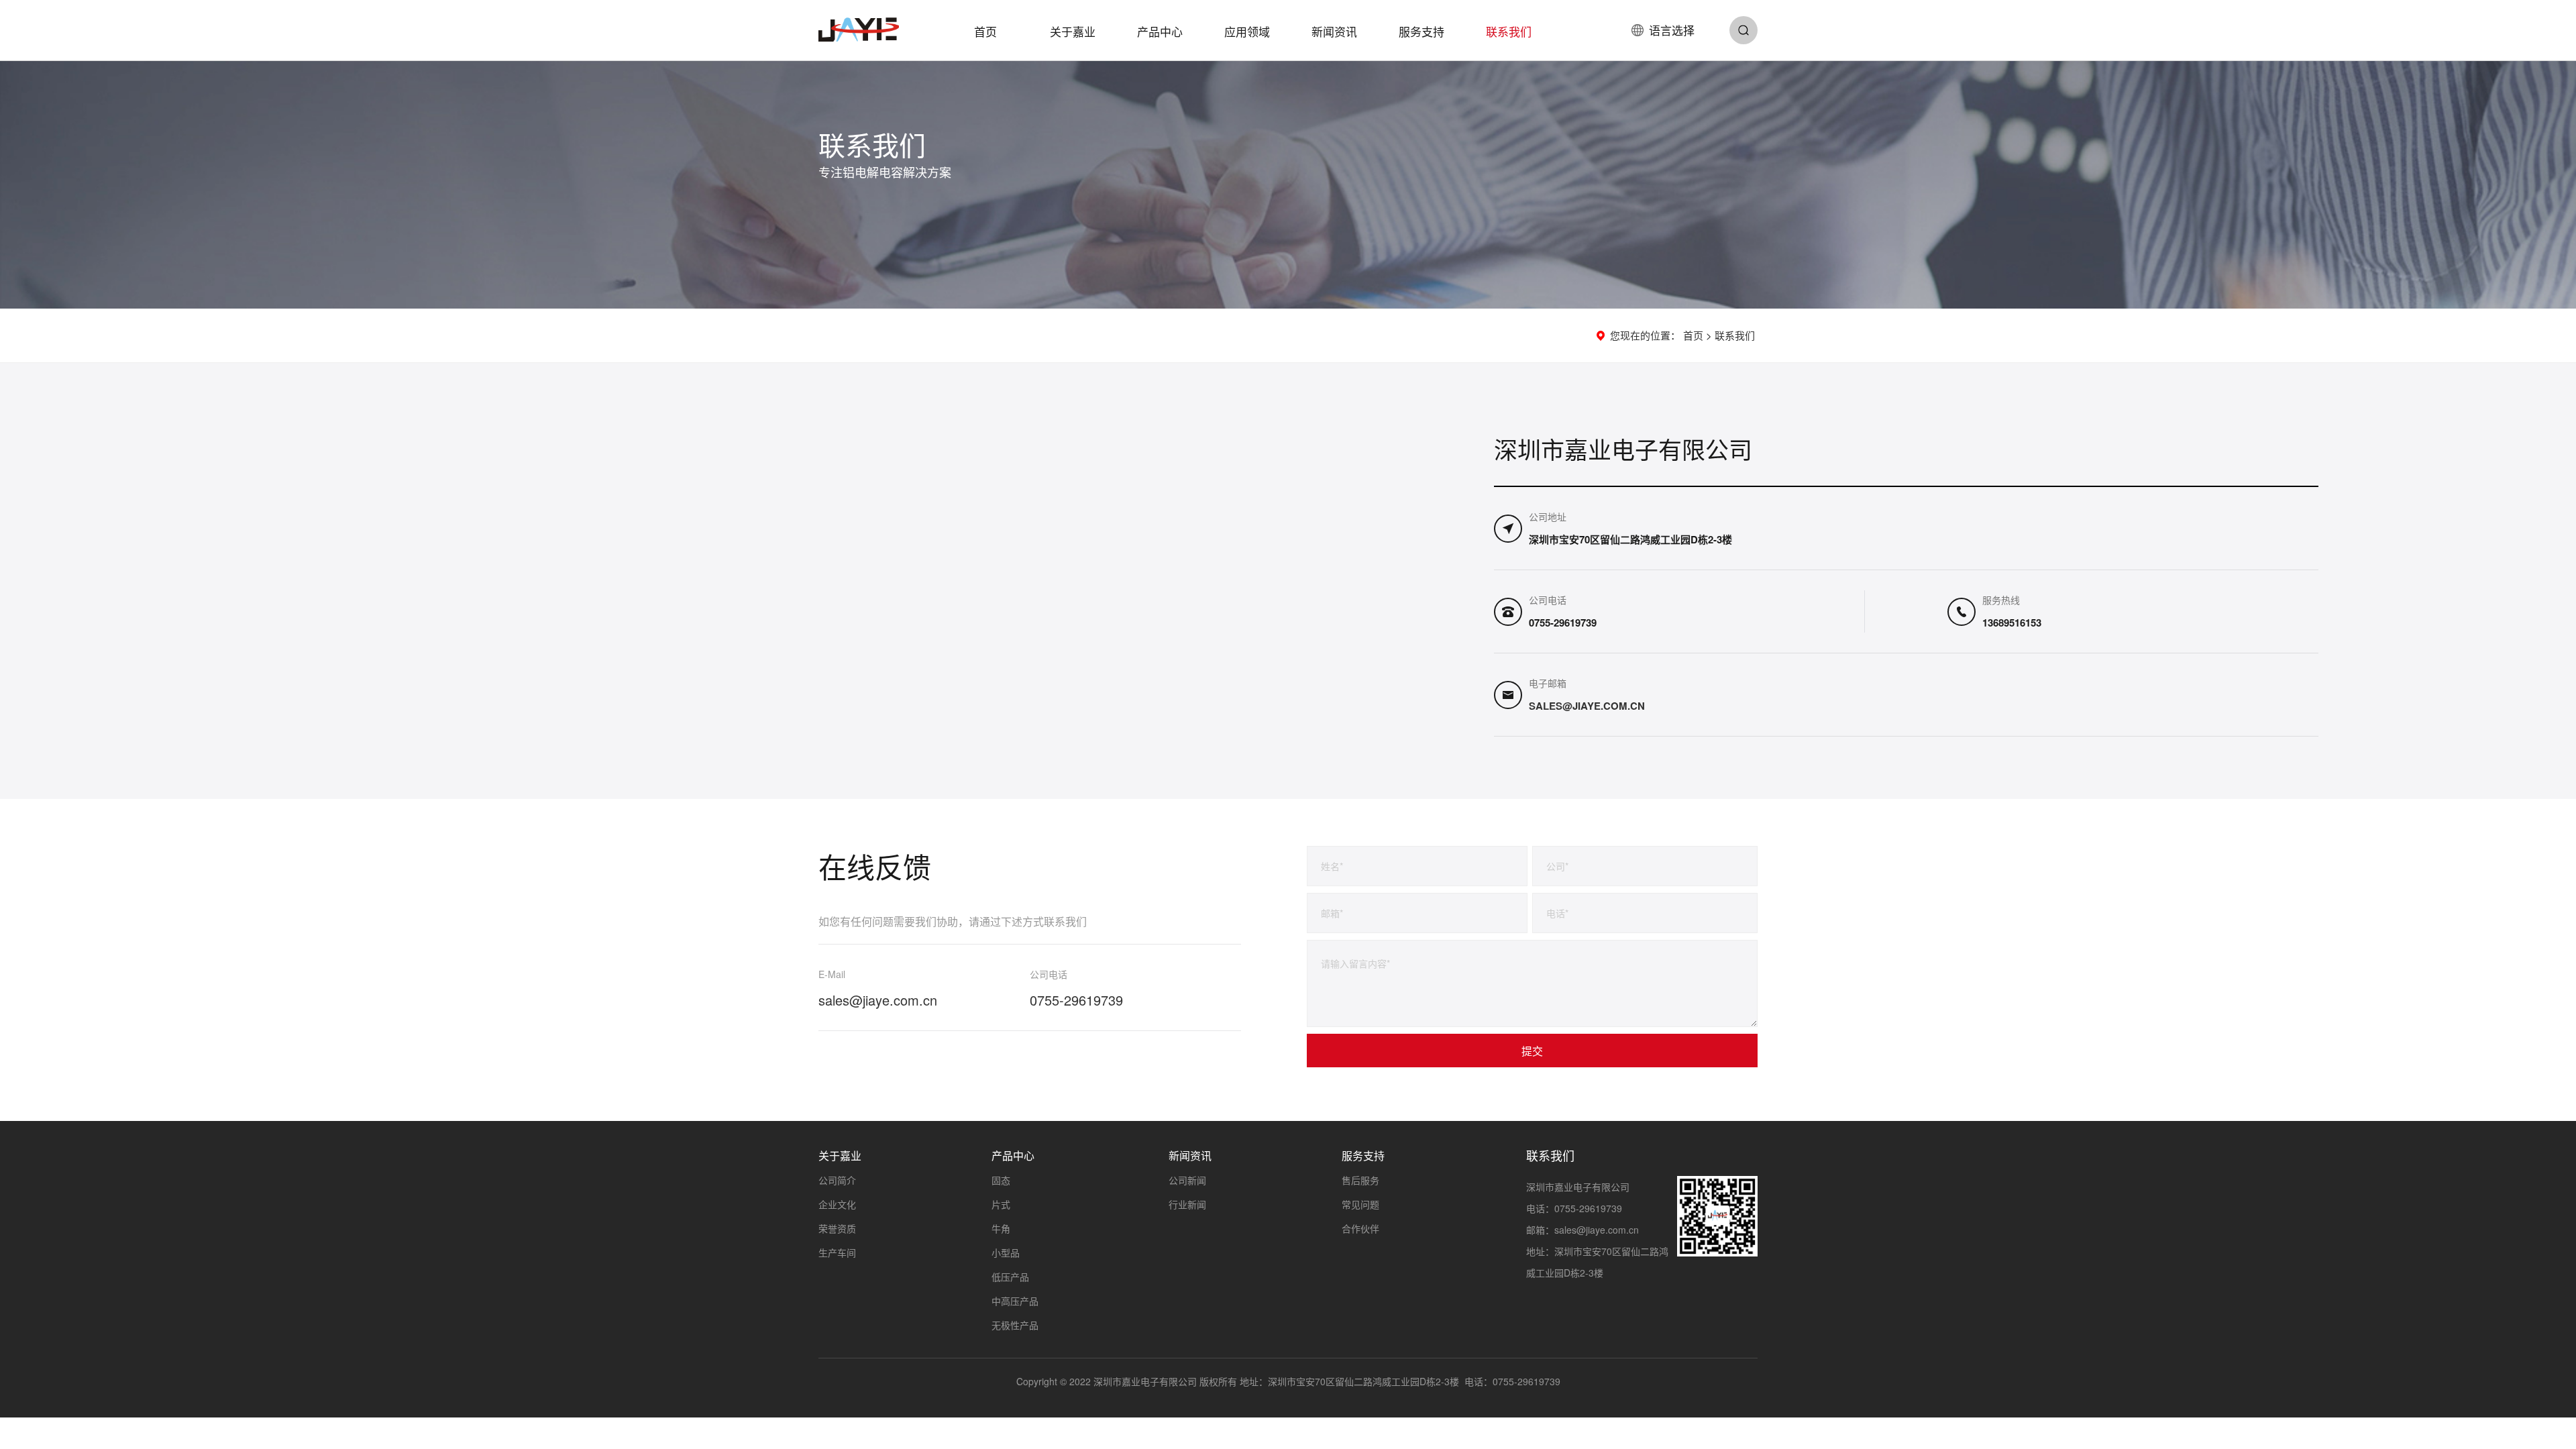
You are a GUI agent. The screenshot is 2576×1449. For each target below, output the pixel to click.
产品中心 (1160, 31)
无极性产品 (1015, 1325)
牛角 (1001, 1228)
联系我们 (1509, 31)
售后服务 (1360, 1180)
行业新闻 (1187, 1204)
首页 (985, 31)
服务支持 (1421, 31)
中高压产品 (1015, 1301)
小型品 (1006, 1252)
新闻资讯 (1334, 31)
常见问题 (1360, 1204)
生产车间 (837, 1252)
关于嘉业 (1073, 31)
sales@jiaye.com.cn (1587, 706)
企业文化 (837, 1204)
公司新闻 (1187, 1180)
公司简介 (837, 1180)
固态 (1001, 1180)
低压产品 (1010, 1277)
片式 (1001, 1204)
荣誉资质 (837, 1228)
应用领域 (1247, 31)
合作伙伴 (1360, 1228)
